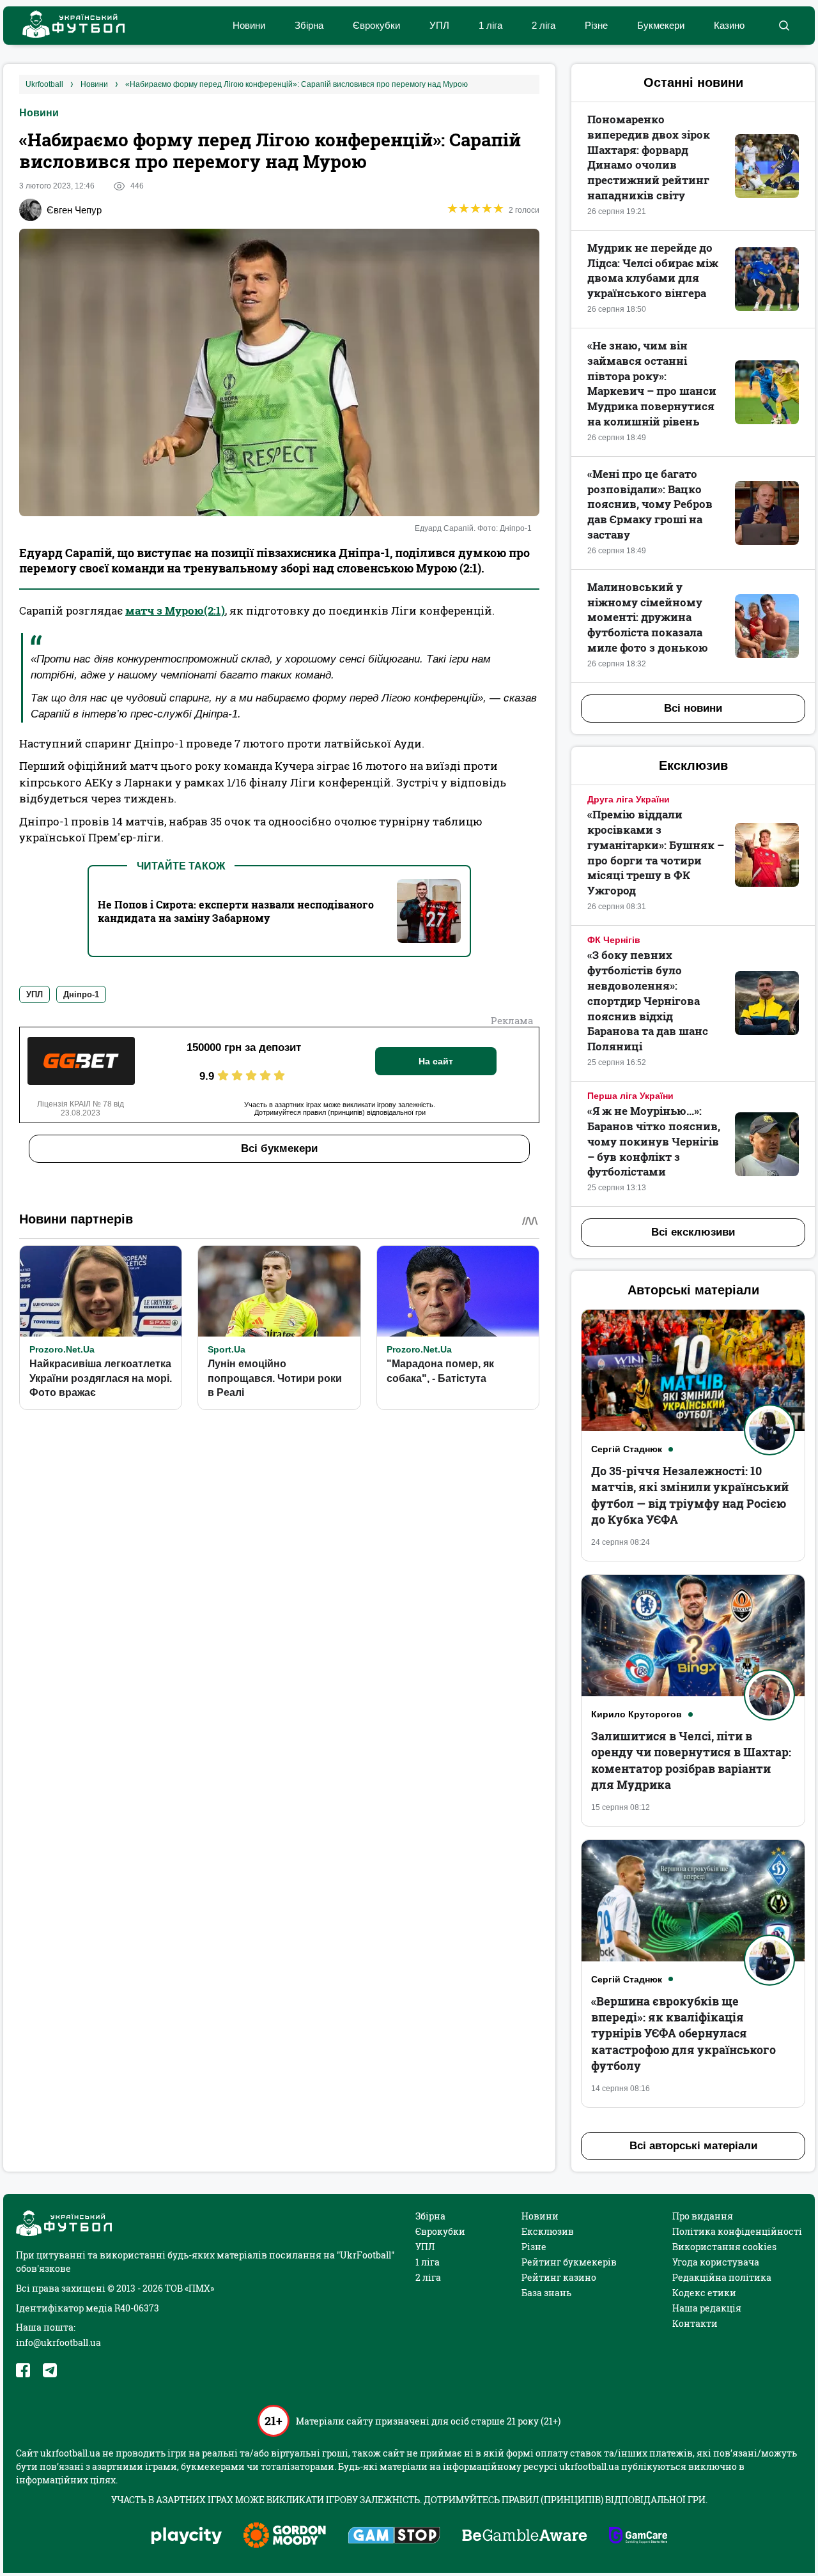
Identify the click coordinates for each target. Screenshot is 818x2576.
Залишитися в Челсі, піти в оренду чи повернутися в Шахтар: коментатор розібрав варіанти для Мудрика (691, 1760)
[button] (784, 26)
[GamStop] (394, 2536)
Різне (596, 25)
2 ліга (544, 25)
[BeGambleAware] (525, 2536)
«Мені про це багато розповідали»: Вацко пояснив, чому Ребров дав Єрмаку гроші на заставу (650, 504)
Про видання (703, 2216)
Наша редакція (707, 2308)
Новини (249, 25)
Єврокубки (376, 25)
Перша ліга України (630, 1096)
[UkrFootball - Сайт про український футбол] (67, 26)
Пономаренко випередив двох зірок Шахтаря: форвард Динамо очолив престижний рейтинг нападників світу (649, 157)
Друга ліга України (629, 799)
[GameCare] (638, 2536)
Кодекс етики (704, 2293)
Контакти (695, 2323)
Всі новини (693, 708)
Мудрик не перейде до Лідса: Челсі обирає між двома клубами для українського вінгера (653, 270)
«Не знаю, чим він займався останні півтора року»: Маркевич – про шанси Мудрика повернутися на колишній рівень (652, 383)
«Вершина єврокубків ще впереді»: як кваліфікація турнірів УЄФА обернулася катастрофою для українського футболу (683, 2033)
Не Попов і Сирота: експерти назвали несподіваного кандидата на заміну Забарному (236, 911)
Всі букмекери (279, 1148)
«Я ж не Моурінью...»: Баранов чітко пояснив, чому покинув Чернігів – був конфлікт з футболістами (654, 1141)
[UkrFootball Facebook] (23, 2370)
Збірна (309, 25)
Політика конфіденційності (737, 2231)
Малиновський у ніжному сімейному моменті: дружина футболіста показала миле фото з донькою (648, 617)
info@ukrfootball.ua (58, 2342)
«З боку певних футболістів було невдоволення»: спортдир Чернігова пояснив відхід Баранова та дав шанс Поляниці (648, 1000)
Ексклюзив (548, 2231)
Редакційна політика (722, 2277)
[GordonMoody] (285, 2536)
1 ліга (490, 25)
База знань (546, 2293)
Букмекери (661, 25)
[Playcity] (187, 2537)
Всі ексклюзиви (693, 1232)
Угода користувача (716, 2262)
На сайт (436, 1061)
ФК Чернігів (614, 940)
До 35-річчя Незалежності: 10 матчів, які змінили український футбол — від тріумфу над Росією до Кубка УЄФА (690, 1495)
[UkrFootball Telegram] (50, 2370)
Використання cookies (724, 2247)
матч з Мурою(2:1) (175, 610)
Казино (729, 25)
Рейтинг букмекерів (569, 2262)
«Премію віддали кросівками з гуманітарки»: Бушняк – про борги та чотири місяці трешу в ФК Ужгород (656, 852)
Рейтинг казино (559, 2277)
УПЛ (439, 25)
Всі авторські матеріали (693, 2146)
